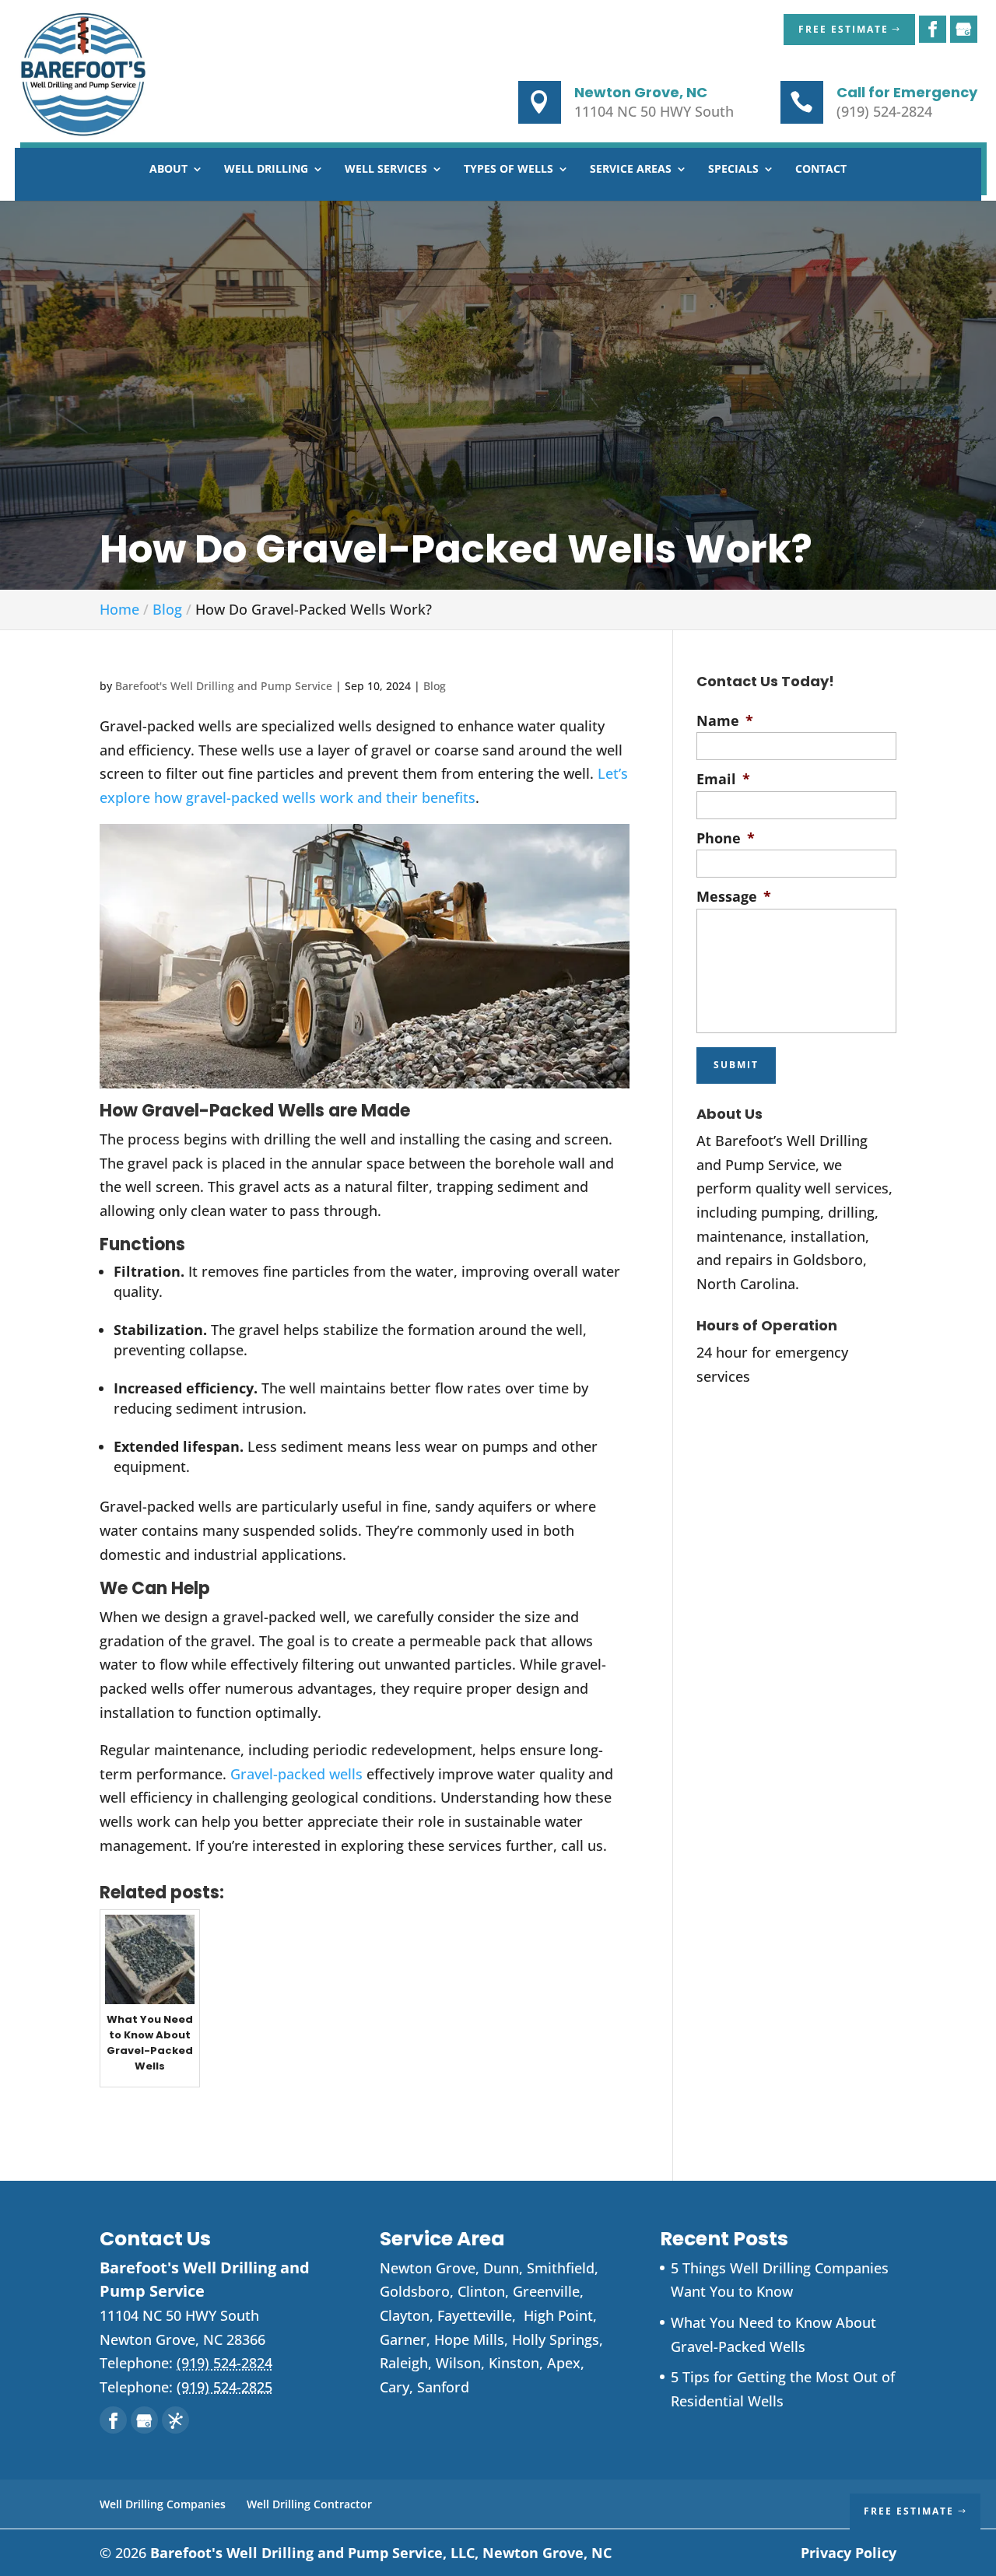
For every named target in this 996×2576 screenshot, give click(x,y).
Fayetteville (475, 2315)
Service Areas (631, 170)
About (168, 170)
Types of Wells (509, 170)
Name (725, 721)
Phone (726, 838)
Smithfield (561, 2268)
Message (734, 897)
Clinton (481, 2291)
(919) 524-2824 (884, 111)
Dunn (501, 2268)
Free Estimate (843, 29)
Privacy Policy (849, 2553)
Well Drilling (266, 170)
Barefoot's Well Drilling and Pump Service (224, 686)
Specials (733, 170)
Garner (403, 2339)
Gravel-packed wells (296, 1774)
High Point (558, 2315)
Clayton (405, 2315)
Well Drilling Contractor (309, 2504)
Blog (435, 686)
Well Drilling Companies (163, 2504)
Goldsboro (415, 2291)
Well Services (386, 170)
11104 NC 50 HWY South (654, 111)
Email (723, 779)
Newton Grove (428, 2268)
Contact (821, 170)
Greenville (546, 2291)
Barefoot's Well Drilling (381, 2553)
